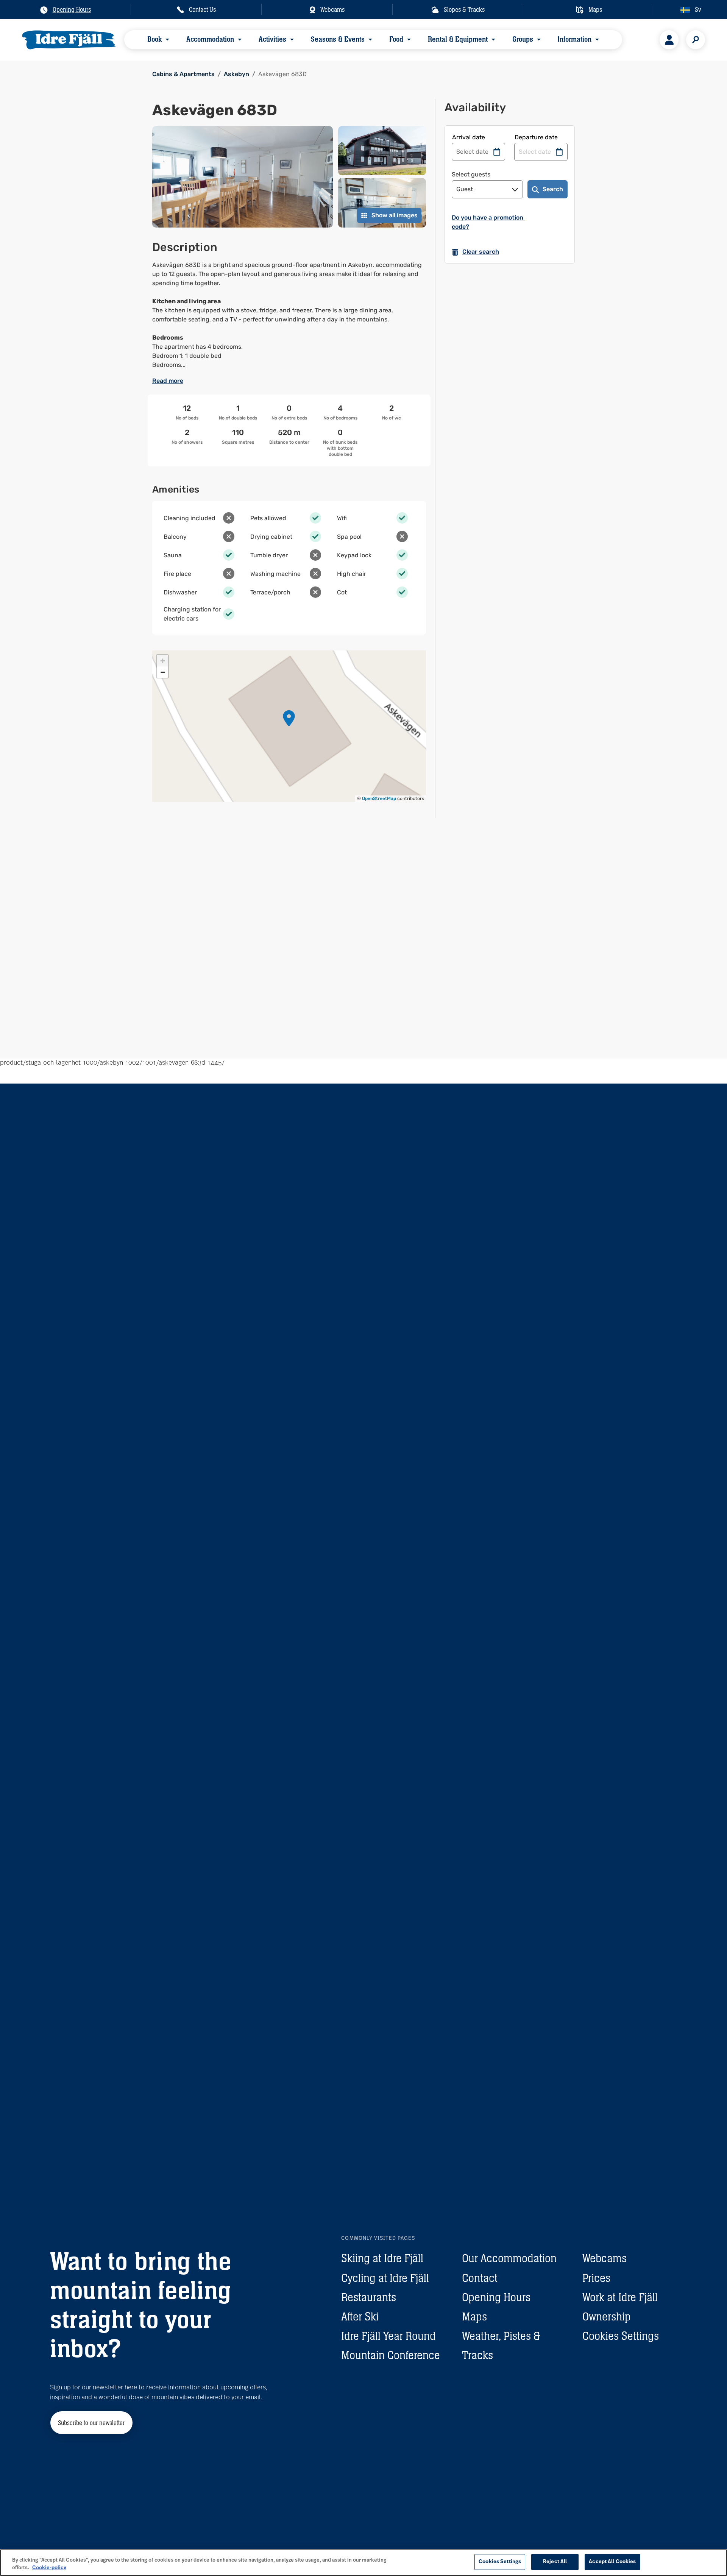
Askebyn (236, 74)
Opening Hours (496, 2297)
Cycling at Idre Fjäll (385, 2278)
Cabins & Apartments (183, 74)
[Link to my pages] (669, 40)
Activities (272, 39)
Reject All (555, 2562)
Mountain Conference (391, 2355)
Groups (522, 39)
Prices (596, 2278)
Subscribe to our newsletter (91, 2423)
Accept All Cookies (612, 2562)
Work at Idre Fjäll (620, 2297)
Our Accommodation (509, 2258)
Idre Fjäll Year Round (388, 2336)
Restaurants (369, 2297)
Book (154, 39)
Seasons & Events (338, 39)
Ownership (607, 2316)
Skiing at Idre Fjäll (382, 2258)
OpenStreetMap (379, 798)
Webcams (605, 2258)
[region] (363, 2563)
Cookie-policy (49, 2568)
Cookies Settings (621, 2336)
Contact (480, 2278)
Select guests (471, 174)
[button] (289, 718)
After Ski (360, 2316)
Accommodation (210, 39)
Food (396, 39)
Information (574, 39)
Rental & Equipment (458, 39)
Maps (474, 2316)
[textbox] (289, 315)
